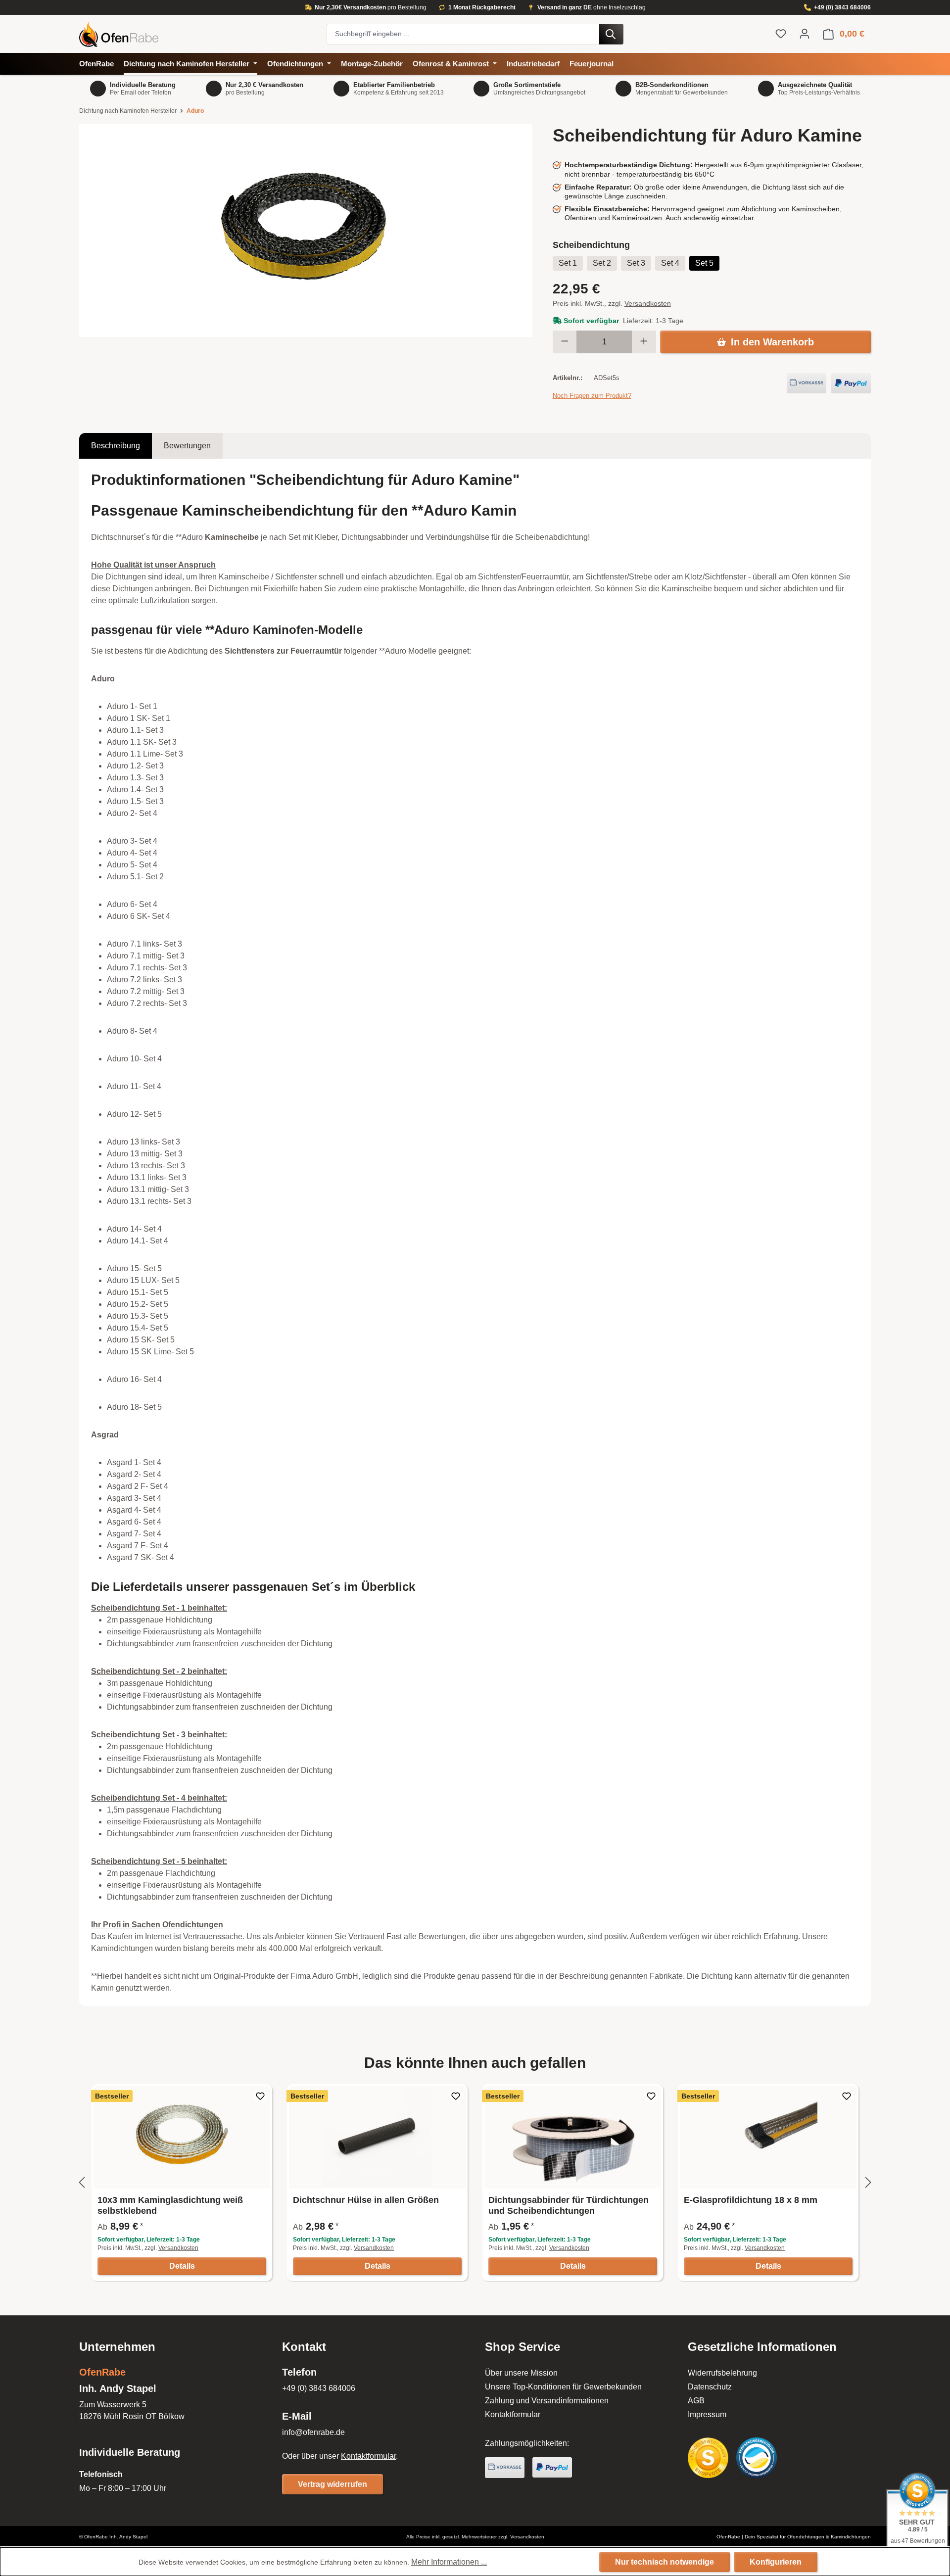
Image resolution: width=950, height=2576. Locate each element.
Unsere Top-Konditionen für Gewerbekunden (563, 2387)
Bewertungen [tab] (187, 446)
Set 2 (602, 263)
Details (182, 2266)
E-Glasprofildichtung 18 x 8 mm (751, 2200)
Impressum (707, 2414)
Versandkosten (648, 303)
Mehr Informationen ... (449, 2562)
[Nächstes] (868, 2183)
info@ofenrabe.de (313, 2432)
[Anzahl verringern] (565, 342)
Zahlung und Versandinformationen (547, 2401)
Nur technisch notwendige (665, 2562)
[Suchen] (611, 34)
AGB (696, 2401)
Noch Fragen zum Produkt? (592, 396)
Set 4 (670, 263)
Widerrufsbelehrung (722, 2373)
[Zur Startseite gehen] (198, 34)
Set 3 (636, 263)
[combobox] (463, 34)
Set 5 (704, 263)
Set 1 (568, 263)
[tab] (116, 446)
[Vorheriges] (82, 2183)
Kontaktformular (368, 2456)
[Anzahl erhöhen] (644, 342)
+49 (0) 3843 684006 (842, 7)
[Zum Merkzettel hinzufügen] (260, 2096)
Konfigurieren (776, 2562)
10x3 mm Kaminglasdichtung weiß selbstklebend (170, 2205)
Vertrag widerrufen (332, 2484)
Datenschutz (710, 2387)
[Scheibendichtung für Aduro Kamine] (306, 231)
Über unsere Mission (521, 2373)
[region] (306, 231)
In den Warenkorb (772, 342)
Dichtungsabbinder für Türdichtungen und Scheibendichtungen (569, 2205)
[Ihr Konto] (805, 34)
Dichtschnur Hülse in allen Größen (366, 2200)
